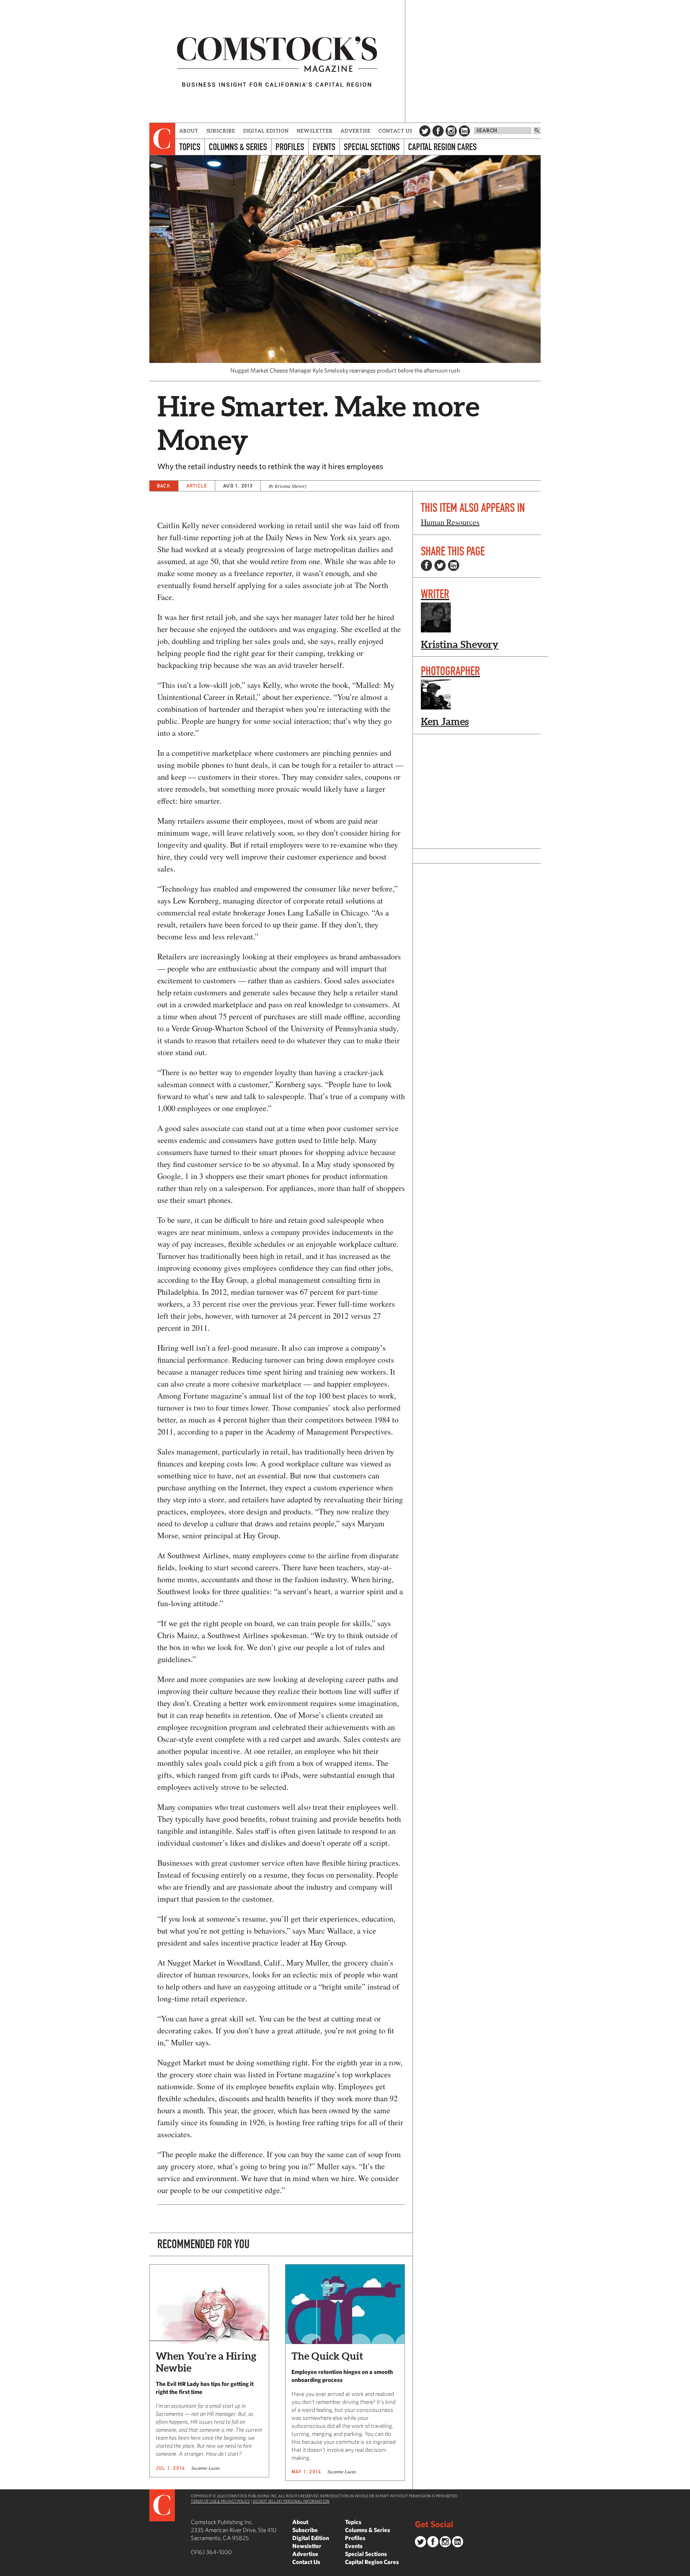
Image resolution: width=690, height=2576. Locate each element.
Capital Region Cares (442, 147)
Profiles (290, 147)
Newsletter (315, 131)
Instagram (451, 131)
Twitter (425, 131)
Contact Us (396, 131)
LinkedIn (464, 131)
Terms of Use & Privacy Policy (220, 2501)
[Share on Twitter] (440, 565)
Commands (6, 2570)
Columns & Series (238, 147)
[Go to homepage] (277, 61)
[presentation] (162, 139)
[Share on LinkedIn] (454, 565)
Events (324, 147)
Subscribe (221, 131)
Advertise (356, 131)
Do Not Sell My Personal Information (291, 2501)
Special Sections (372, 147)
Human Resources (450, 522)
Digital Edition (266, 131)
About (189, 131)
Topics (190, 147)
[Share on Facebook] (426, 565)
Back (164, 486)
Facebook (438, 131)
